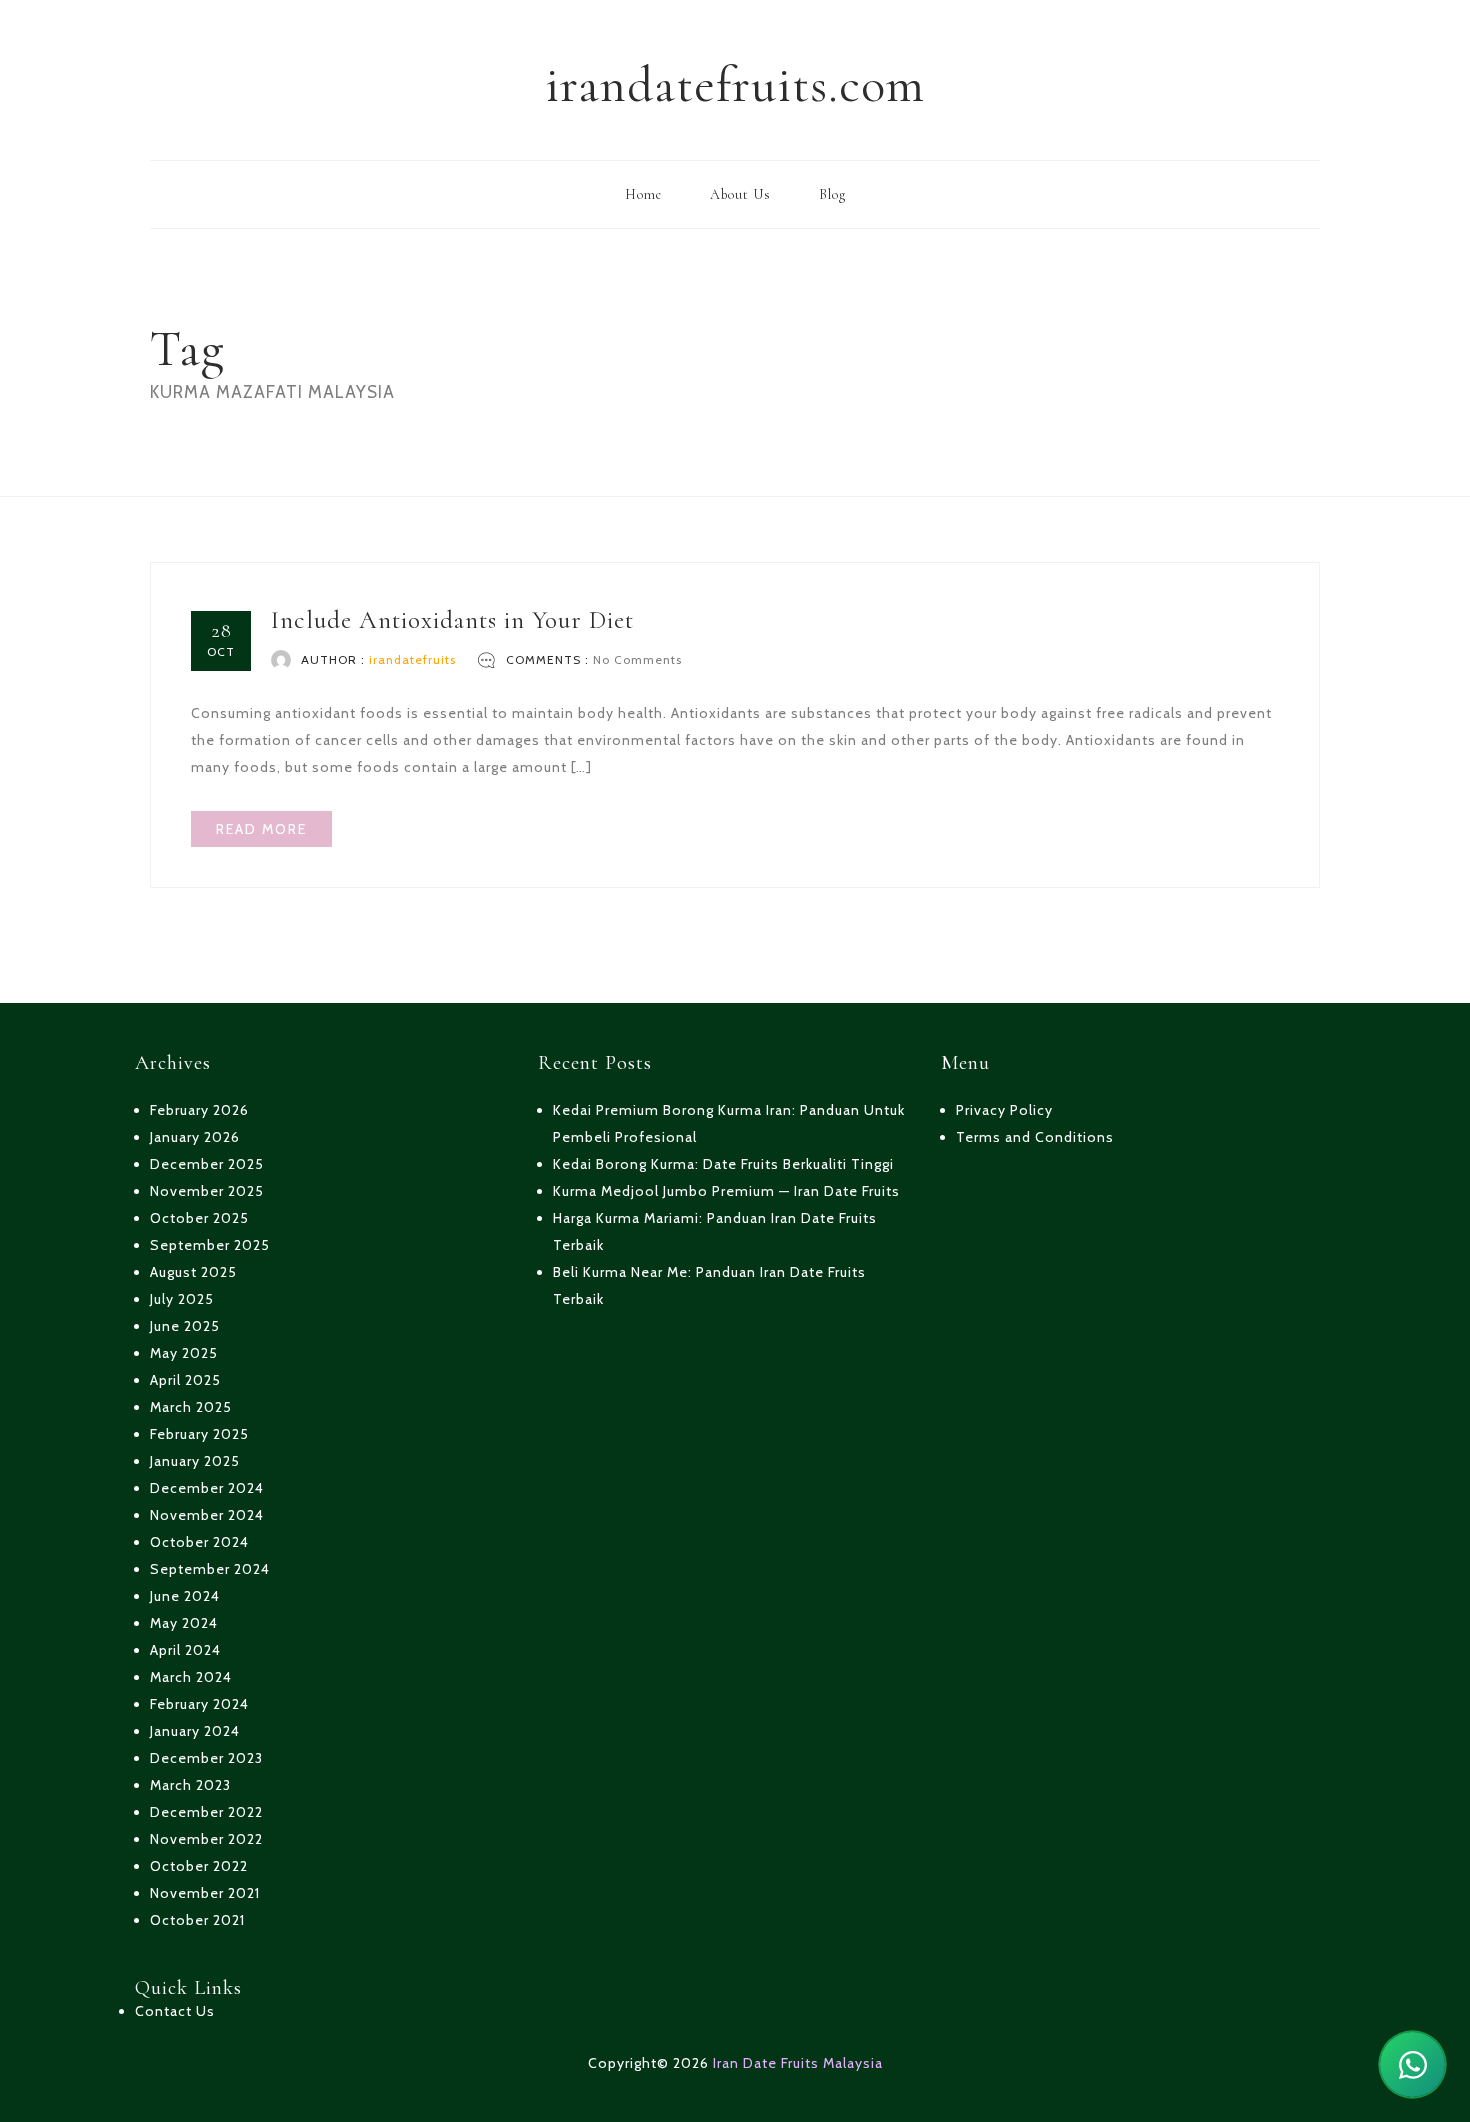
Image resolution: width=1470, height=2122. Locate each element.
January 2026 (195, 1137)
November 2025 (207, 1191)
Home (643, 194)
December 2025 (207, 1164)
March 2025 (191, 1407)
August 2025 (193, 1272)
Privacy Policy (1004, 1110)
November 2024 (207, 1515)
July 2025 (182, 1299)
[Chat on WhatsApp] (1412, 2064)
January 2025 (195, 1461)
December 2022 (206, 1812)
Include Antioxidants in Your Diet (452, 620)
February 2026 (199, 1110)
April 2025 (185, 1380)
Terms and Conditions (1035, 1137)
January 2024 (195, 1731)
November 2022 (206, 1839)
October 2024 (199, 1542)
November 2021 (205, 1893)
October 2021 (197, 1920)
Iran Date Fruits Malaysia (798, 2063)
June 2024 (185, 1596)
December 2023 (206, 1758)
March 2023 (190, 1785)
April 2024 (185, 1650)
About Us (740, 194)
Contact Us (175, 2011)
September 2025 (210, 1245)
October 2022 (199, 1866)
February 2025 (199, 1434)
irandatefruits (412, 659)
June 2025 (185, 1326)
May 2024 (184, 1623)
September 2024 (210, 1569)
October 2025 (199, 1218)
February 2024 (199, 1704)
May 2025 (184, 1353)
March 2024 (191, 1677)
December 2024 (207, 1488)
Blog (832, 194)
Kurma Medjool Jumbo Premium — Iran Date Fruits (726, 1191)
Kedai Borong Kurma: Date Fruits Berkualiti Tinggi (723, 1164)
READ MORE (261, 829)
